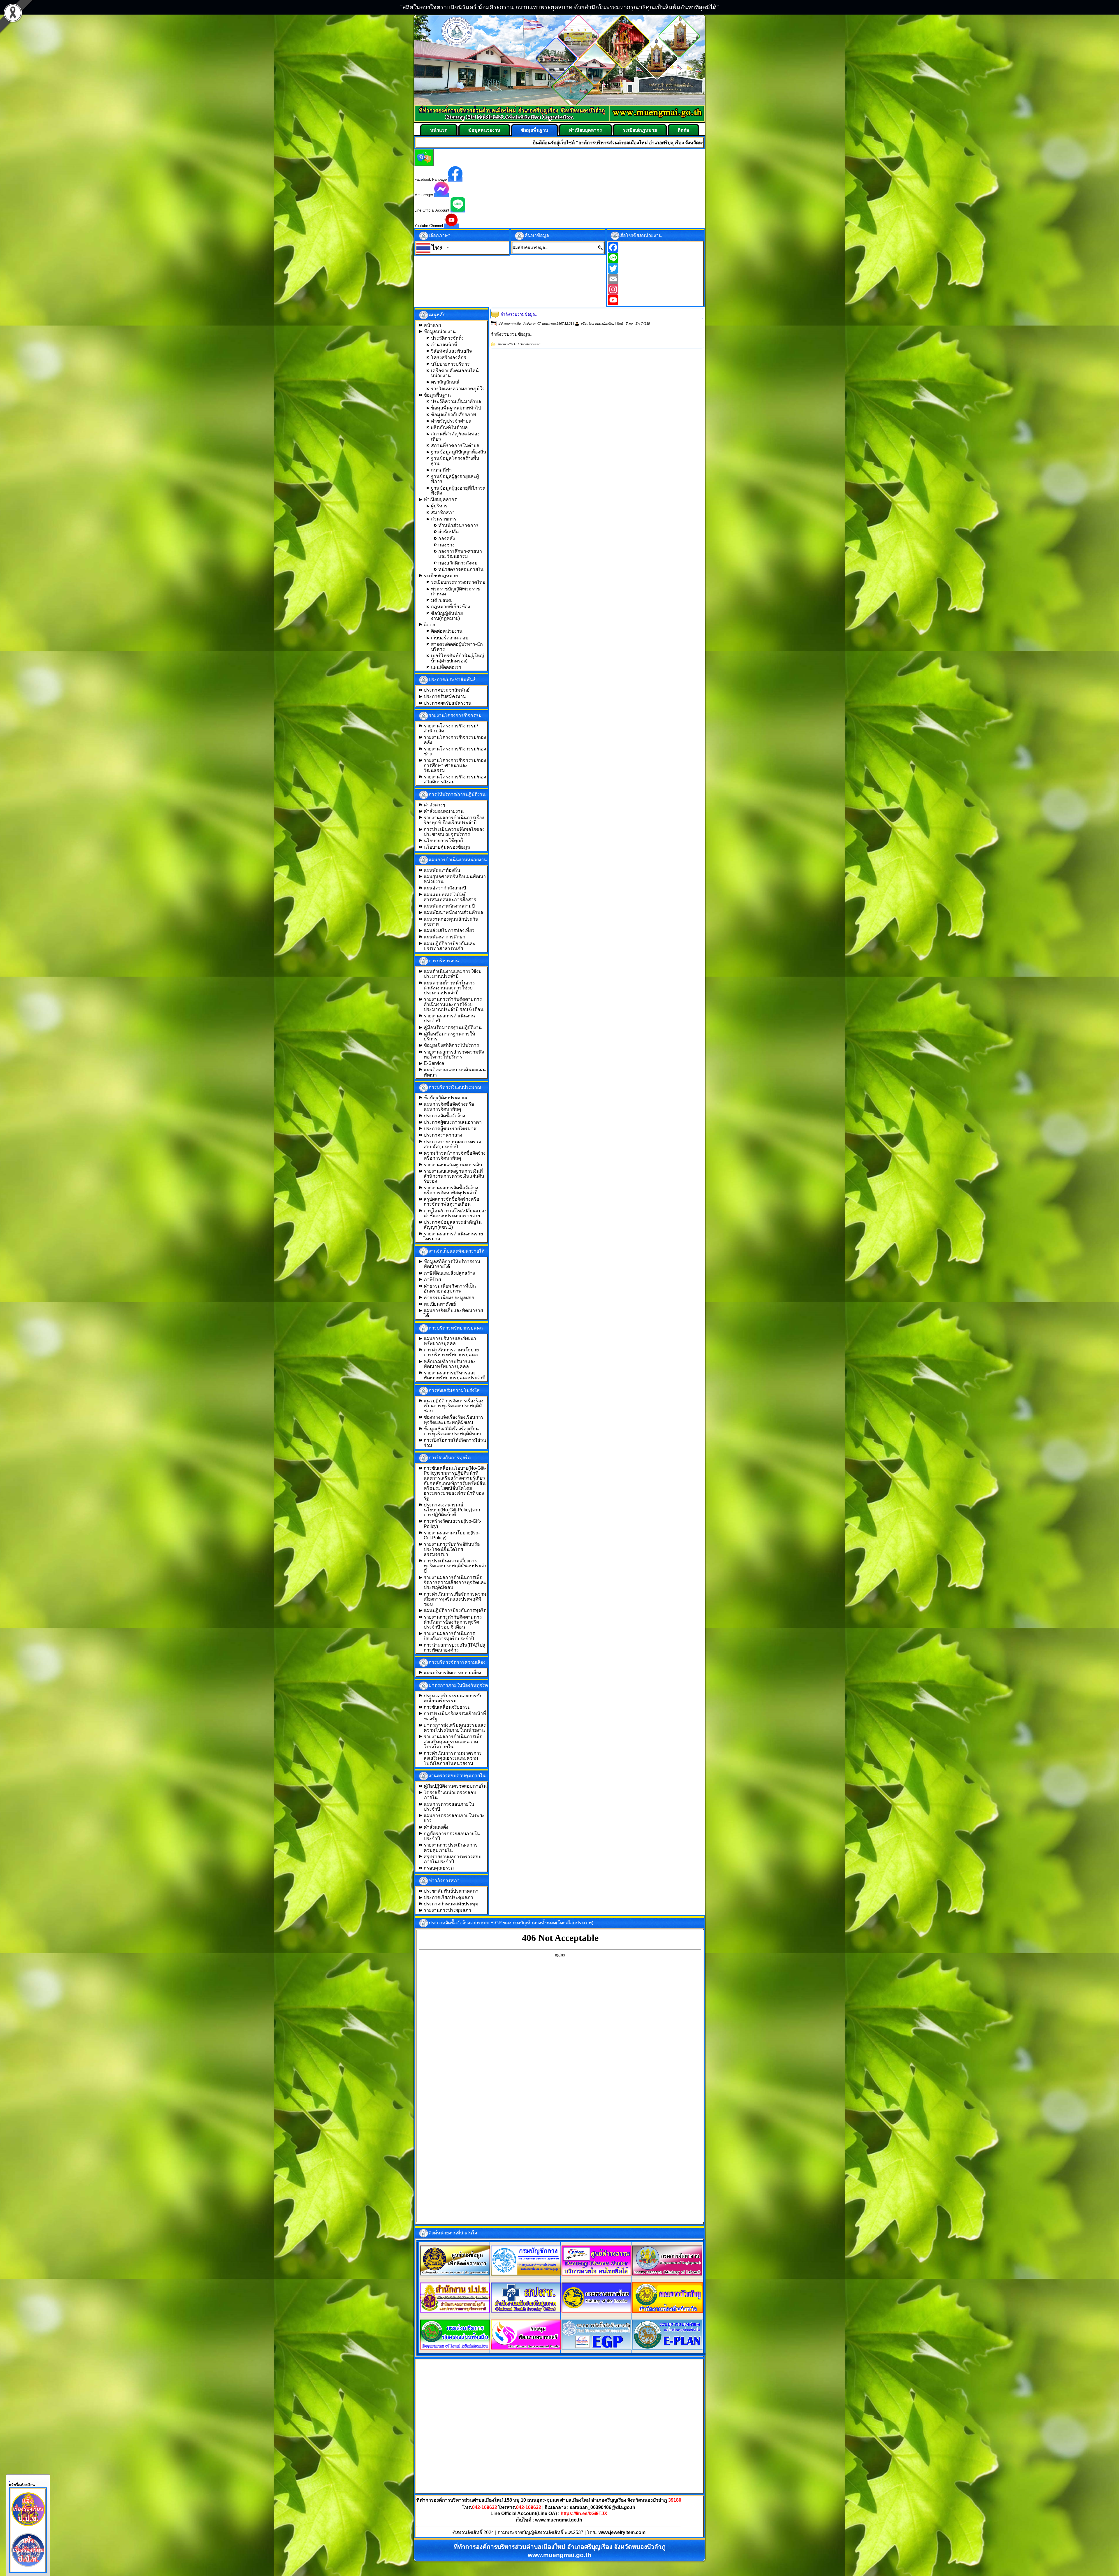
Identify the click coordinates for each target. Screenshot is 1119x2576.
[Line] (655, 258)
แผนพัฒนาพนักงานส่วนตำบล (453, 912)
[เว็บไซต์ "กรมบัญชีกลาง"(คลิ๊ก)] (526, 2274)
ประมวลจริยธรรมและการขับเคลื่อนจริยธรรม (453, 1698)
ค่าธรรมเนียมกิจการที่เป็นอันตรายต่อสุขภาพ (450, 1288)
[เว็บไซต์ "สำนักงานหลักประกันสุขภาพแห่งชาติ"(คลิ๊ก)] (526, 2311)
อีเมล (629, 323)
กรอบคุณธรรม (439, 1868)
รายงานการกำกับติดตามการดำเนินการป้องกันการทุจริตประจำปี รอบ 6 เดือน (453, 1622)
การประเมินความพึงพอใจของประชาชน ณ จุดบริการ (454, 832)
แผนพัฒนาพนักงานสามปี (449, 906)
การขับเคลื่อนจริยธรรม (447, 1707)
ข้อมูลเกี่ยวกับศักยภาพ (454, 415)
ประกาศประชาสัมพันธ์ (447, 690)
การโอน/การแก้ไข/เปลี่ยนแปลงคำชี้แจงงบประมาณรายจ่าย (455, 1213)
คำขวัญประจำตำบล (451, 421)
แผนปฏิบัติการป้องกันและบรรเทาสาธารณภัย (449, 946)
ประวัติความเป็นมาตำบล (456, 401)
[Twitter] (655, 268)
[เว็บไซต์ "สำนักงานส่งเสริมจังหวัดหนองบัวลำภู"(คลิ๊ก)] (668, 2311)
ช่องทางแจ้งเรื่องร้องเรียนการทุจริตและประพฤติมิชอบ (454, 1420)
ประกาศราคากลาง (443, 1135)
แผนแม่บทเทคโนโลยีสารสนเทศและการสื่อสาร (450, 897)
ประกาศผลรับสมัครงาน (448, 703)
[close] (10, 2480)
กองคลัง (447, 538)
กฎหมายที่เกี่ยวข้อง (451, 607)
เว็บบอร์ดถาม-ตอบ (450, 638)
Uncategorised (530, 344)
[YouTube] (655, 300)
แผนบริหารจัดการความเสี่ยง (452, 1673)
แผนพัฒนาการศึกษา (445, 937)
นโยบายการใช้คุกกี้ (443, 841)
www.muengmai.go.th (559, 2520)
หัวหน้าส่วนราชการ (458, 525)
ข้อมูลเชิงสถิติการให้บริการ (451, 1045)
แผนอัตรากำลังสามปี (445, 888)
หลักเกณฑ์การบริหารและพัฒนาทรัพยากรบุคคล (450, 1364)
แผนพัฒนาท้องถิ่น (442, 870)
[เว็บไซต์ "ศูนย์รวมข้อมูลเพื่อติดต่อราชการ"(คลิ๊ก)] (455, 2274)
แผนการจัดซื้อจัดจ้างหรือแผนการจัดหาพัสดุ (449, 1107)
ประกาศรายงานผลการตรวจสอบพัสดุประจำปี (452, 1144)
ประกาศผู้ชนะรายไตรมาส (450, 1129)
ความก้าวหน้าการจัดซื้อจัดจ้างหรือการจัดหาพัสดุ (455, 1156)
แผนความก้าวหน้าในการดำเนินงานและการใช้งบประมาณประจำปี (449, 988)
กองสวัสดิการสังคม (458, 563)
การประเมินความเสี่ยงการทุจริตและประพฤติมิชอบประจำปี (455, 1566)
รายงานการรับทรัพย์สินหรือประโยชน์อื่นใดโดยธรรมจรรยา (452, 1549)
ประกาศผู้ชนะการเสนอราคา (453, 1122)
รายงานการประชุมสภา (447, 1910)
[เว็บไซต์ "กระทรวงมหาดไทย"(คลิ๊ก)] (597, 2311)
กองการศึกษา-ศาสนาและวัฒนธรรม (460, 554)
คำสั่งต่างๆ (434, 805)
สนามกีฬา (441, 470)
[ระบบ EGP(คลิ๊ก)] (597, 2348)
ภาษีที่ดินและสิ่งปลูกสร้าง (449, 1273)
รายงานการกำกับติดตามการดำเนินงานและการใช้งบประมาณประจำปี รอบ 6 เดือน (454, 1004)
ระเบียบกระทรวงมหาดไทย (458, 582)
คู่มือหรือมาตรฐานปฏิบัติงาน (453, 1027)
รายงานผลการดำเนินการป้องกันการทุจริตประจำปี (449, 1636)
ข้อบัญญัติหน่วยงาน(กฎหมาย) (447, 616)
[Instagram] (655, 289)
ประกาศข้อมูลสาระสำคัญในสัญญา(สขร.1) (453, 1225)
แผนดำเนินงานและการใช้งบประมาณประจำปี (453, 974)
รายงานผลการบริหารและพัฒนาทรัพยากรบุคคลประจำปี (454, 1375)
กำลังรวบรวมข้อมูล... (520, 314)
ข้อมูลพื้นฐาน (535, 130)
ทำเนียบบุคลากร (585, 130)
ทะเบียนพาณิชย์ (440, 1304)
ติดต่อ (683, 130)
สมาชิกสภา (443, 512)
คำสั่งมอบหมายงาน (444, 811)
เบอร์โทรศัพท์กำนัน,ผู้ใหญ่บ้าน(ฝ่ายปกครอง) (458, 658)
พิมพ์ (620, 323)
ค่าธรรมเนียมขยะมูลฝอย (449, 1298)
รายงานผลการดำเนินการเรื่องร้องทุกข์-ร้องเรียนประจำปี (454, 820)
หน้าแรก (439, 130)
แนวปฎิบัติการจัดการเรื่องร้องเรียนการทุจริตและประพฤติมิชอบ (454, 1406)
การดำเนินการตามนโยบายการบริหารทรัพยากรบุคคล (451, 1352)
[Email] (655, 279)
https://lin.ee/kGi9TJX (584, 2513)
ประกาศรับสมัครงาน (445, 696)
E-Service (434, 1063)
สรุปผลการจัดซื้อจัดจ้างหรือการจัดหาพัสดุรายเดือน (452, 1202)
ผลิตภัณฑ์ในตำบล (449, 427)
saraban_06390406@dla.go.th (602, 2507)
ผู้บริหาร (439, 506)
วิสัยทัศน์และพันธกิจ (451, 351)
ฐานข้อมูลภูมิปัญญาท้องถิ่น (459, 452)
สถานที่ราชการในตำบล (455, 445)
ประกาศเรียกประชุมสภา (448, 1897)
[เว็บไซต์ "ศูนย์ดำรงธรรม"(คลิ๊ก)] (597, 2274)
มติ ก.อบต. (442, 600)
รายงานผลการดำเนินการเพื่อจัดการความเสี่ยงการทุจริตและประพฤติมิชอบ (455, 1582)
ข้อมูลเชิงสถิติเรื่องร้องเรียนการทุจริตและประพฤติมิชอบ (452, 1431)
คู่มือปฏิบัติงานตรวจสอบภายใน (455, 1786)
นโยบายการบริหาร (450, 364)
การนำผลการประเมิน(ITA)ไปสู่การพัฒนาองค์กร (455, 1647)
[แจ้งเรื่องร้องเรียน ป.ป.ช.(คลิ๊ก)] (28, 2527)
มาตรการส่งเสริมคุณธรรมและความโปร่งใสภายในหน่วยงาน (455, 1728)
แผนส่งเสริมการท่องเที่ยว (449, 930)
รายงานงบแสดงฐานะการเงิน (453, 1165)
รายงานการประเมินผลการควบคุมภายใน (451, 1847)
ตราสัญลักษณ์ (445, 382)
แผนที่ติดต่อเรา (446, 667)
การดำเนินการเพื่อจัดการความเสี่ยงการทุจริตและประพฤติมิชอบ (455, 1599)
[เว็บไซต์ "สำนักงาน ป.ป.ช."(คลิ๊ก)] (455, 2311)
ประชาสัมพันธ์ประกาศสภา (451, 1891)
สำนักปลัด (448, 532)
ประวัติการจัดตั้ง (447, 338)
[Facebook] (655, 247)
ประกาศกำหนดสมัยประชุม (451, 1904)
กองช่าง (446, 545)
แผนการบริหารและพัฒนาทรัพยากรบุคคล (450, 1341)
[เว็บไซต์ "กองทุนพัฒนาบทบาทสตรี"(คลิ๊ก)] (526, 2348)
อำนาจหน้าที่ (444, 345)
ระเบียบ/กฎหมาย (640, 130)
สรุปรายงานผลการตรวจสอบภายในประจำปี (453, 1859)
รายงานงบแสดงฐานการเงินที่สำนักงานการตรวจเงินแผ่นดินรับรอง (454, 1176)
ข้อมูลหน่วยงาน (484, 130)
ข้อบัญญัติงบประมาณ (446, 1098)
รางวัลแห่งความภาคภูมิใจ (458, 389)
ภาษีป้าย (432, 1280)
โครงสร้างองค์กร (449, 357)
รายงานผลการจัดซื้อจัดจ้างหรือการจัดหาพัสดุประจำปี (451, 1190)
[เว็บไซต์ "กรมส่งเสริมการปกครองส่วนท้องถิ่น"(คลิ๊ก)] (455, 2348)
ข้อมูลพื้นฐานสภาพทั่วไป (456, 408)
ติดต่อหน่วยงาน (447, 631)
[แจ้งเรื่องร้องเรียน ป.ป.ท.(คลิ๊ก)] (28, 2568)
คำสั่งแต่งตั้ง (436, 1827)
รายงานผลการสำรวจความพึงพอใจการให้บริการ (454, 1054)
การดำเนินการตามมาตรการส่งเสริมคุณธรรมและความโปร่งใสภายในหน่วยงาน (453, 1758)
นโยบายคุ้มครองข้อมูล (447, 847)
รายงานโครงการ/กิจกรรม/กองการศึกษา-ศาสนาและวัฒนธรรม (455, 765)
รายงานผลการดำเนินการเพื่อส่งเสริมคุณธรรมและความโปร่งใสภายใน (453, 1742)
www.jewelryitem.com (622, 2532)
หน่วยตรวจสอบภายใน (461, 569)
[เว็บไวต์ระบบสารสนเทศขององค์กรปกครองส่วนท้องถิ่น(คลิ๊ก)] (668, 2349)
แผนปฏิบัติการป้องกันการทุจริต (455, 1610)
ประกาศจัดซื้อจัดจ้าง (444, 1116)
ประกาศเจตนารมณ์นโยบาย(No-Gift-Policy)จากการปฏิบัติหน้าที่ (452, 1510)
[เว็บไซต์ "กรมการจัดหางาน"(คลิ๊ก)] (667, 2274)
